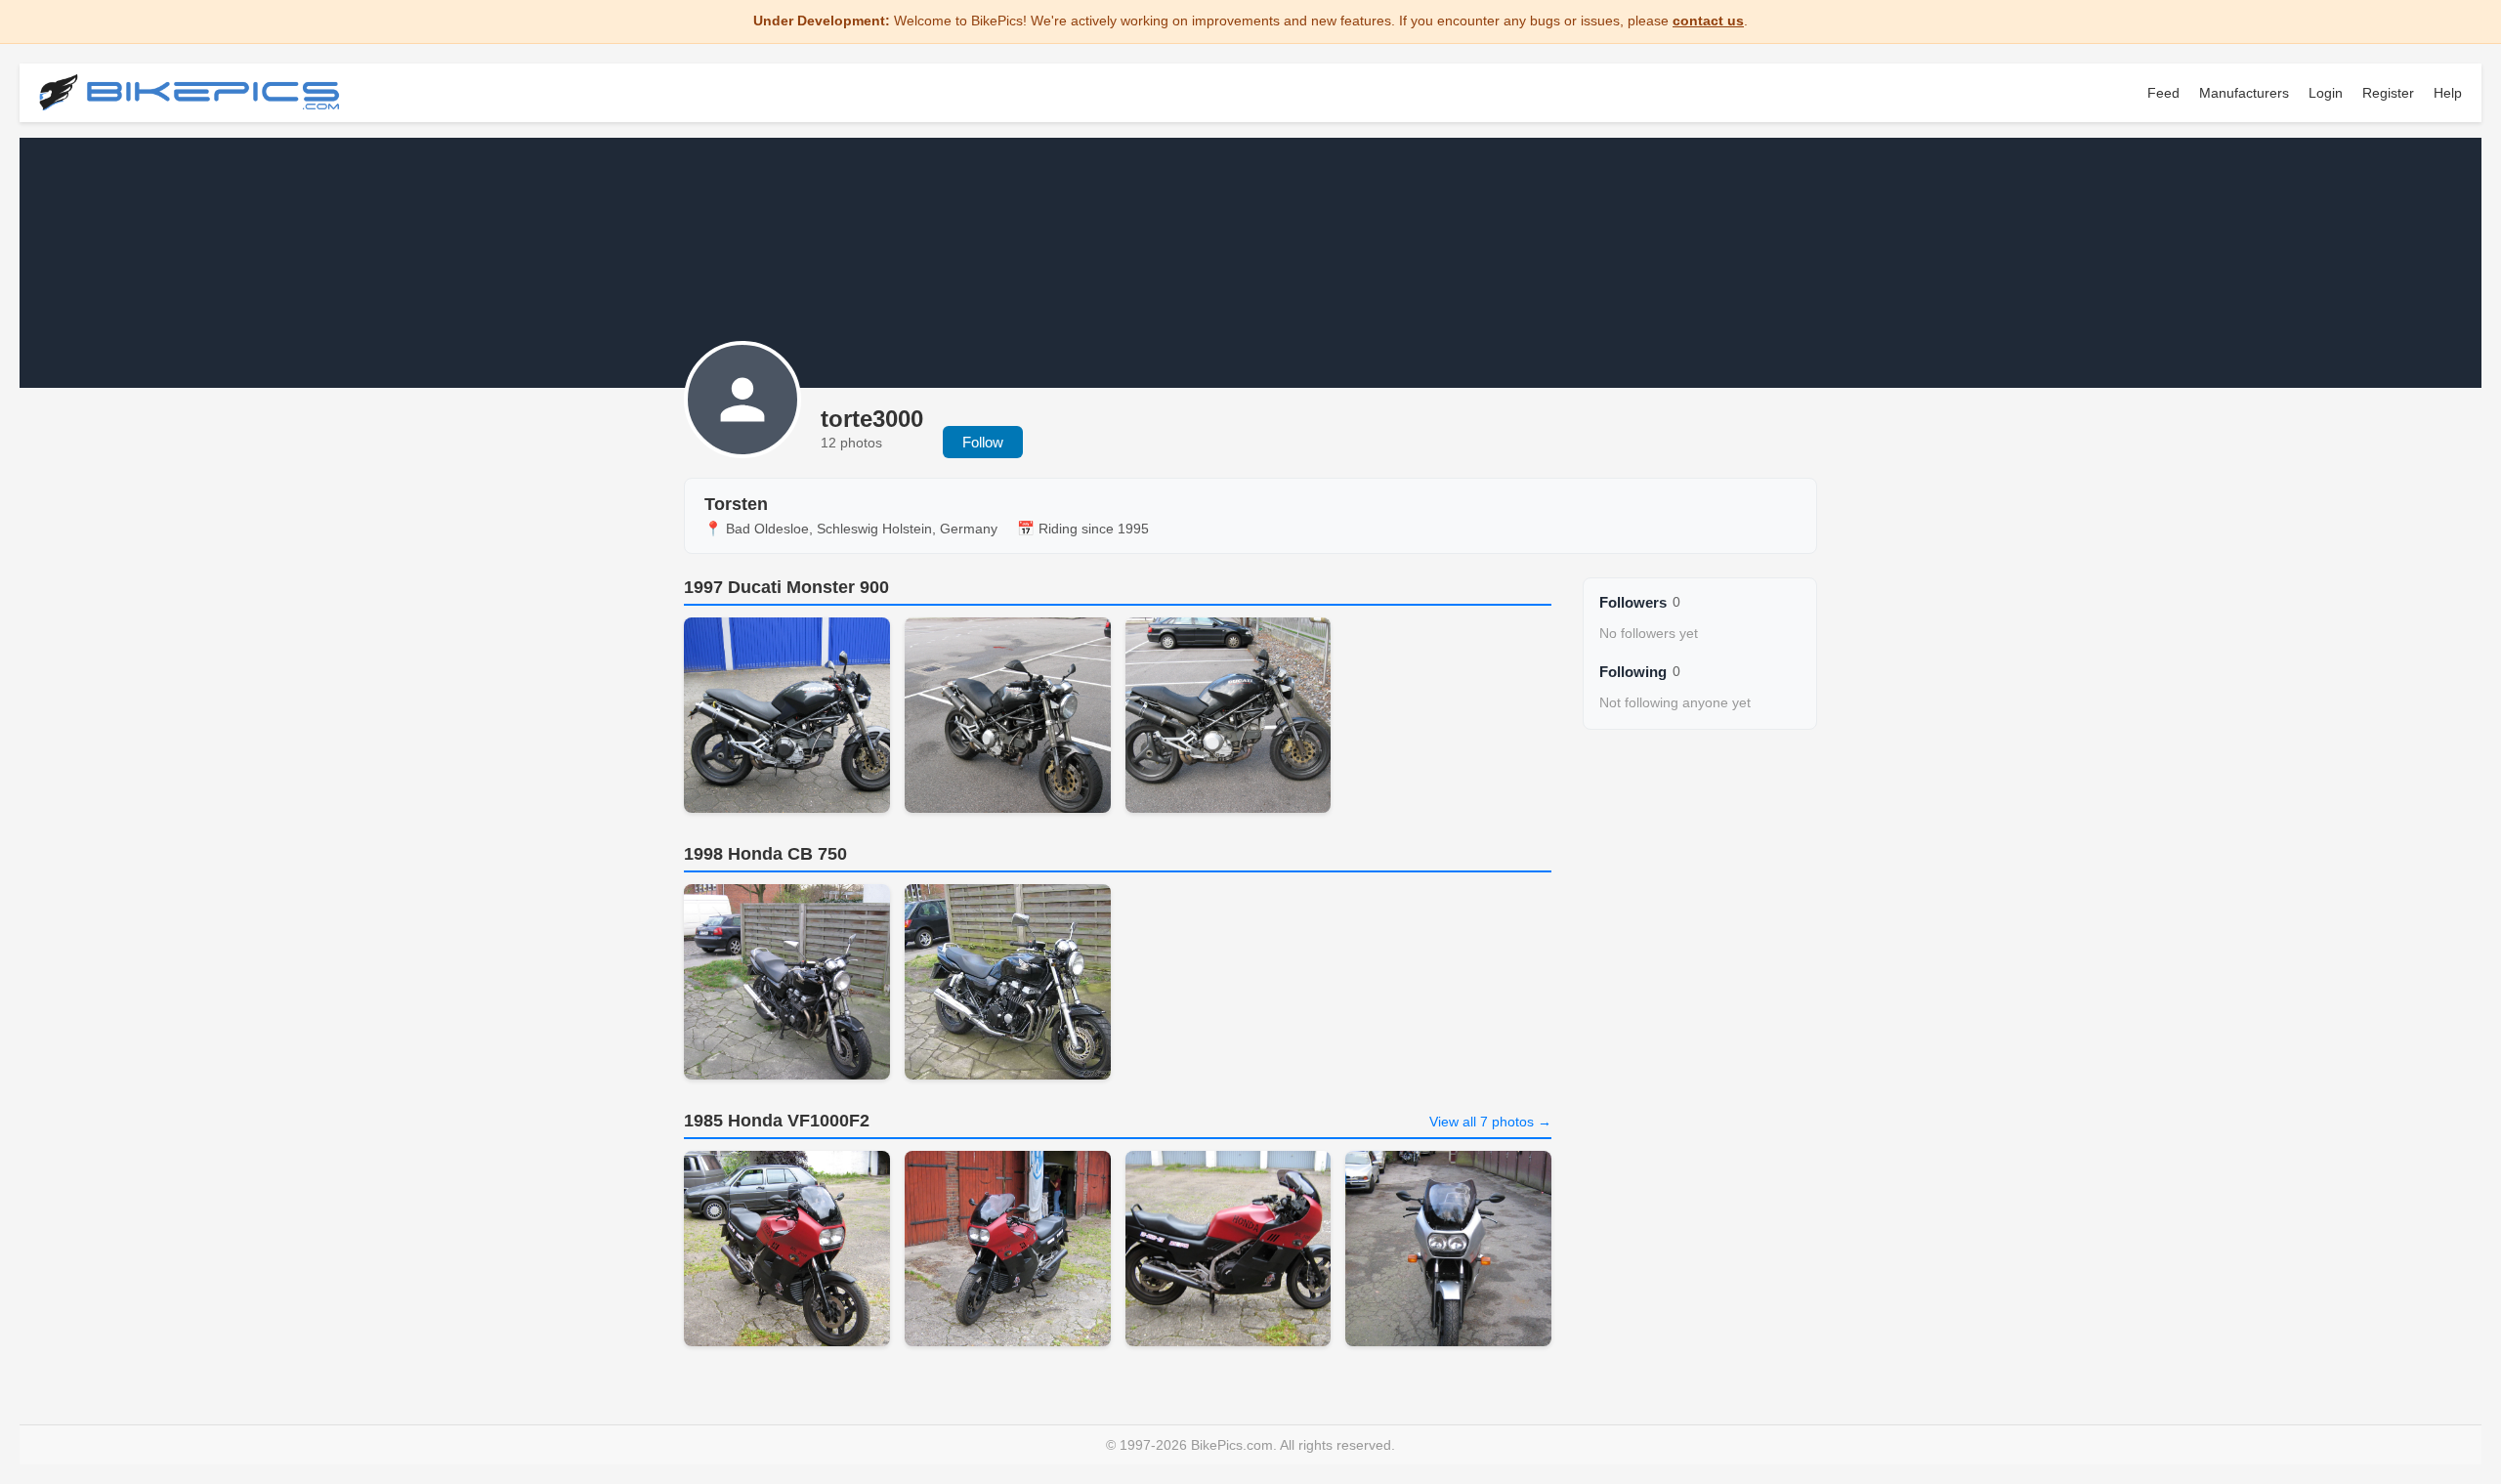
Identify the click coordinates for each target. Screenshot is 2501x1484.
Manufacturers (2244, 93)
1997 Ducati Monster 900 (786, 587)
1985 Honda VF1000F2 (777, 1121)
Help (2448, 93)
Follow (983, 442)
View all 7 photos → (1490, 1122)
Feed (2163, 93)
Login (2326, 93)
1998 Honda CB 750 (765, 854)
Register (2388, 93)
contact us (1708, 21)
